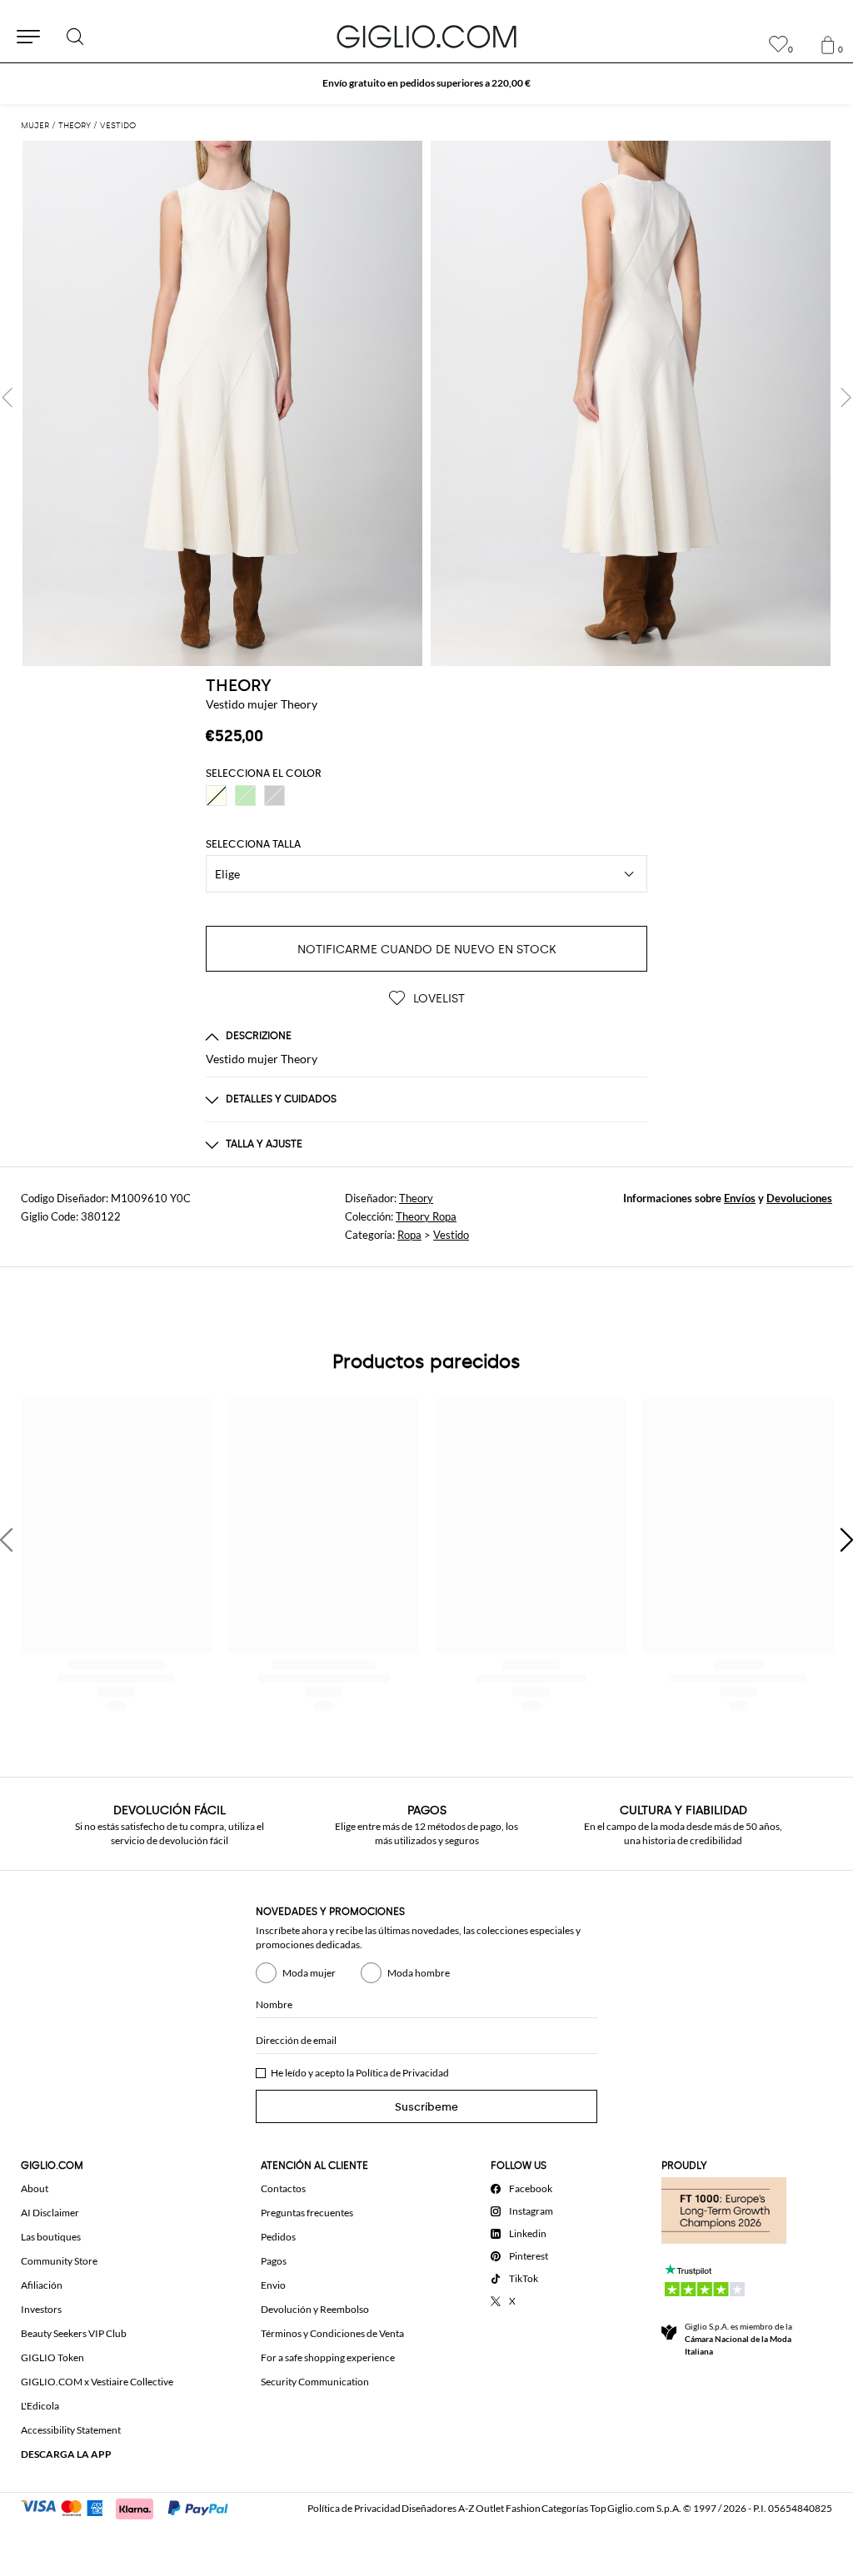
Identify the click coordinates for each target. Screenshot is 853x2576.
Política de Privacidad (402, 2073)
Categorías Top (574, 2508)
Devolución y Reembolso (315, 2309)
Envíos (740, 1198)
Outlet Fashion (508, 2508)
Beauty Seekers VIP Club (74, 2333)
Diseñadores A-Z (438, 2508)
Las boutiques (51, 2237)
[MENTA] (245, 796)
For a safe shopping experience (328, 2357)
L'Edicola (40, 2406)
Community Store (59, 2261)
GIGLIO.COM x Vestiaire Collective (97, 2382)
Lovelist (437, 999)
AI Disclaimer (50, 2213)
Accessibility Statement (71, 2430)
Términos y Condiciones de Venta (332, 2333)
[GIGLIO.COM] (426, 37)
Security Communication (315, 2382)
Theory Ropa (426, 1216)
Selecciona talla (253, 844)
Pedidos (278, 2237)
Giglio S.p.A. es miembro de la (738, 2339)
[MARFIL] (216, 796)
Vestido (451, 1235)
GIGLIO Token (52, 2357)
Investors (41, 2309)
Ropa (409, 1235)
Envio (273, 2285)
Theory (416, 1198)
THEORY (239, 685)
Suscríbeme (426, 2107)
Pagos (274, 2261)
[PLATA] (274, 796)
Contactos (283, 2188)
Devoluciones (799, 1198)
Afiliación (42, 2285)
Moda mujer (309, 1973)
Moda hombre (419, 1973)
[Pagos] (132, 2507)
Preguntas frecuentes (307, 2213)
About (35, 2188)
